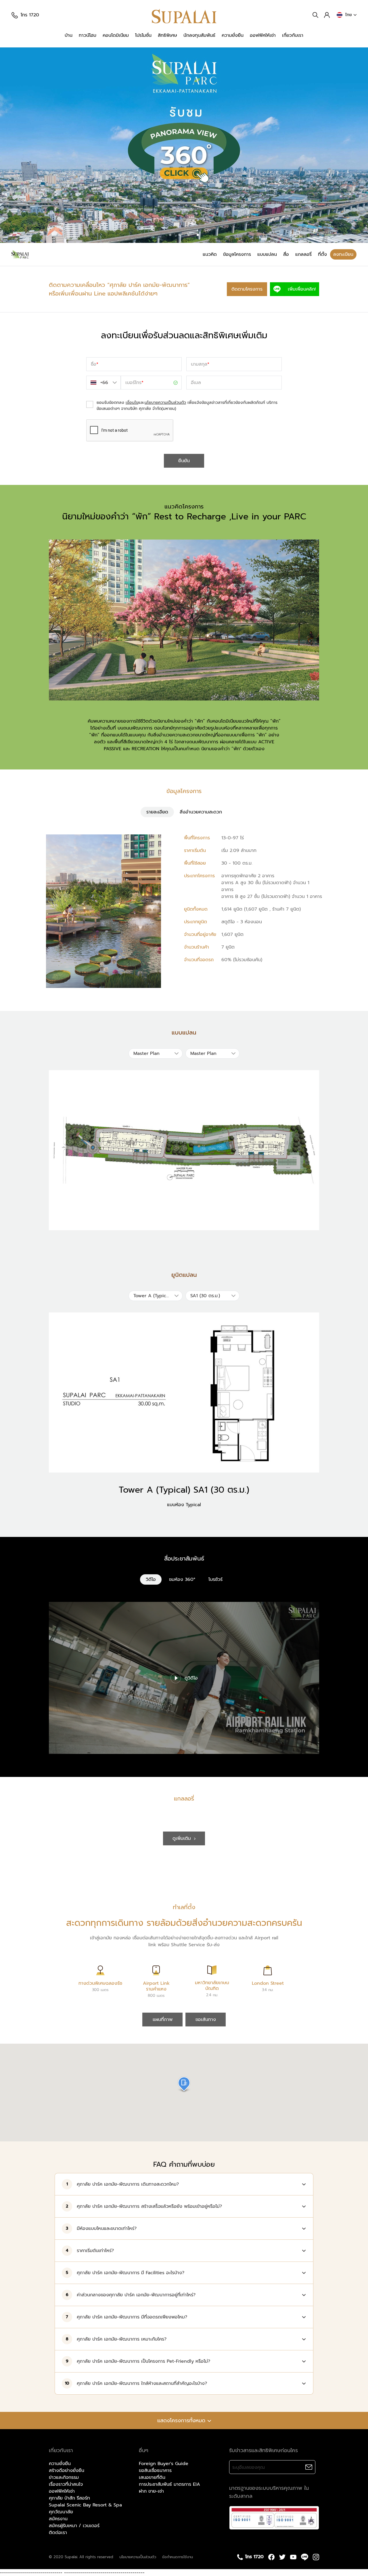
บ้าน (69, 35)
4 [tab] (198, 235)
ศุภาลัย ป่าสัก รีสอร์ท (69, 2498)
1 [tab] (170, 235)
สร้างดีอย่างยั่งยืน (67, 2471)
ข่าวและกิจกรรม (64, 2477)
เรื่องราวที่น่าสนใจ (66, 2484)
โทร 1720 (30, 15)
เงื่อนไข (132, 403)
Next (356, 145)
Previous (11, 145)
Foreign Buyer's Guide (164, 2464)
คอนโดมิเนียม (116, 35)
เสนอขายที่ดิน (152, 2477)
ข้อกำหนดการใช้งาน (178, 2557)
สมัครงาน (58, 2519)
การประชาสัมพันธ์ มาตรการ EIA (169, 2484)
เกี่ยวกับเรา (293, 35)
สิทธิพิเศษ (167, 35)
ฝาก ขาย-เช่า (151, 2491)
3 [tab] (189, 235)
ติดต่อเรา (58, 2533)
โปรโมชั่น (143, 35)
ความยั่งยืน (233, 35)
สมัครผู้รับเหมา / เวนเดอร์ (74, 2526)
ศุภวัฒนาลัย (61, 2512)
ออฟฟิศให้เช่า (263, 35)
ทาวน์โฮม (88, 35)
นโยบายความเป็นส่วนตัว (165, 403)
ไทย (349, 15)
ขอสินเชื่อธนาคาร (155, 2471)
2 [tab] (179, 235)
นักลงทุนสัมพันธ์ (199, 35)
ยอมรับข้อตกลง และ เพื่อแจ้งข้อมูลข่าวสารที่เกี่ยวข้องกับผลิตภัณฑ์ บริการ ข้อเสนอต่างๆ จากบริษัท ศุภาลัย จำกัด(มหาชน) (187, 406)
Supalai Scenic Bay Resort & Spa (85, 2505)
